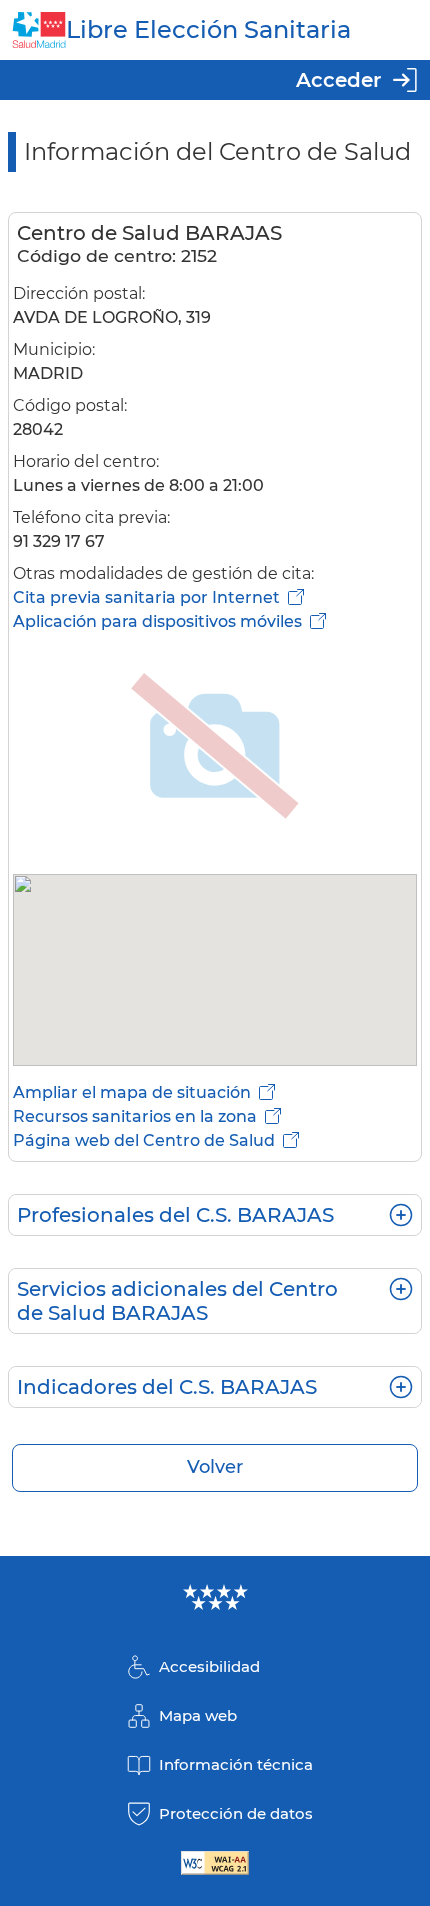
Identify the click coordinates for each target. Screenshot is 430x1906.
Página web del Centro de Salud (144, 1140)
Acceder (338, 80)
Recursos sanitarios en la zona (135, 1116)
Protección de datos (236, 1813)
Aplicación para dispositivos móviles (157, 621)
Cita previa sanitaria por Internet (146, 597)
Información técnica (236, 1764)
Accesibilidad (209, 1666)
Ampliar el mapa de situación (132, 1092)
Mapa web (198, 1715)
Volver (215, 1467)
